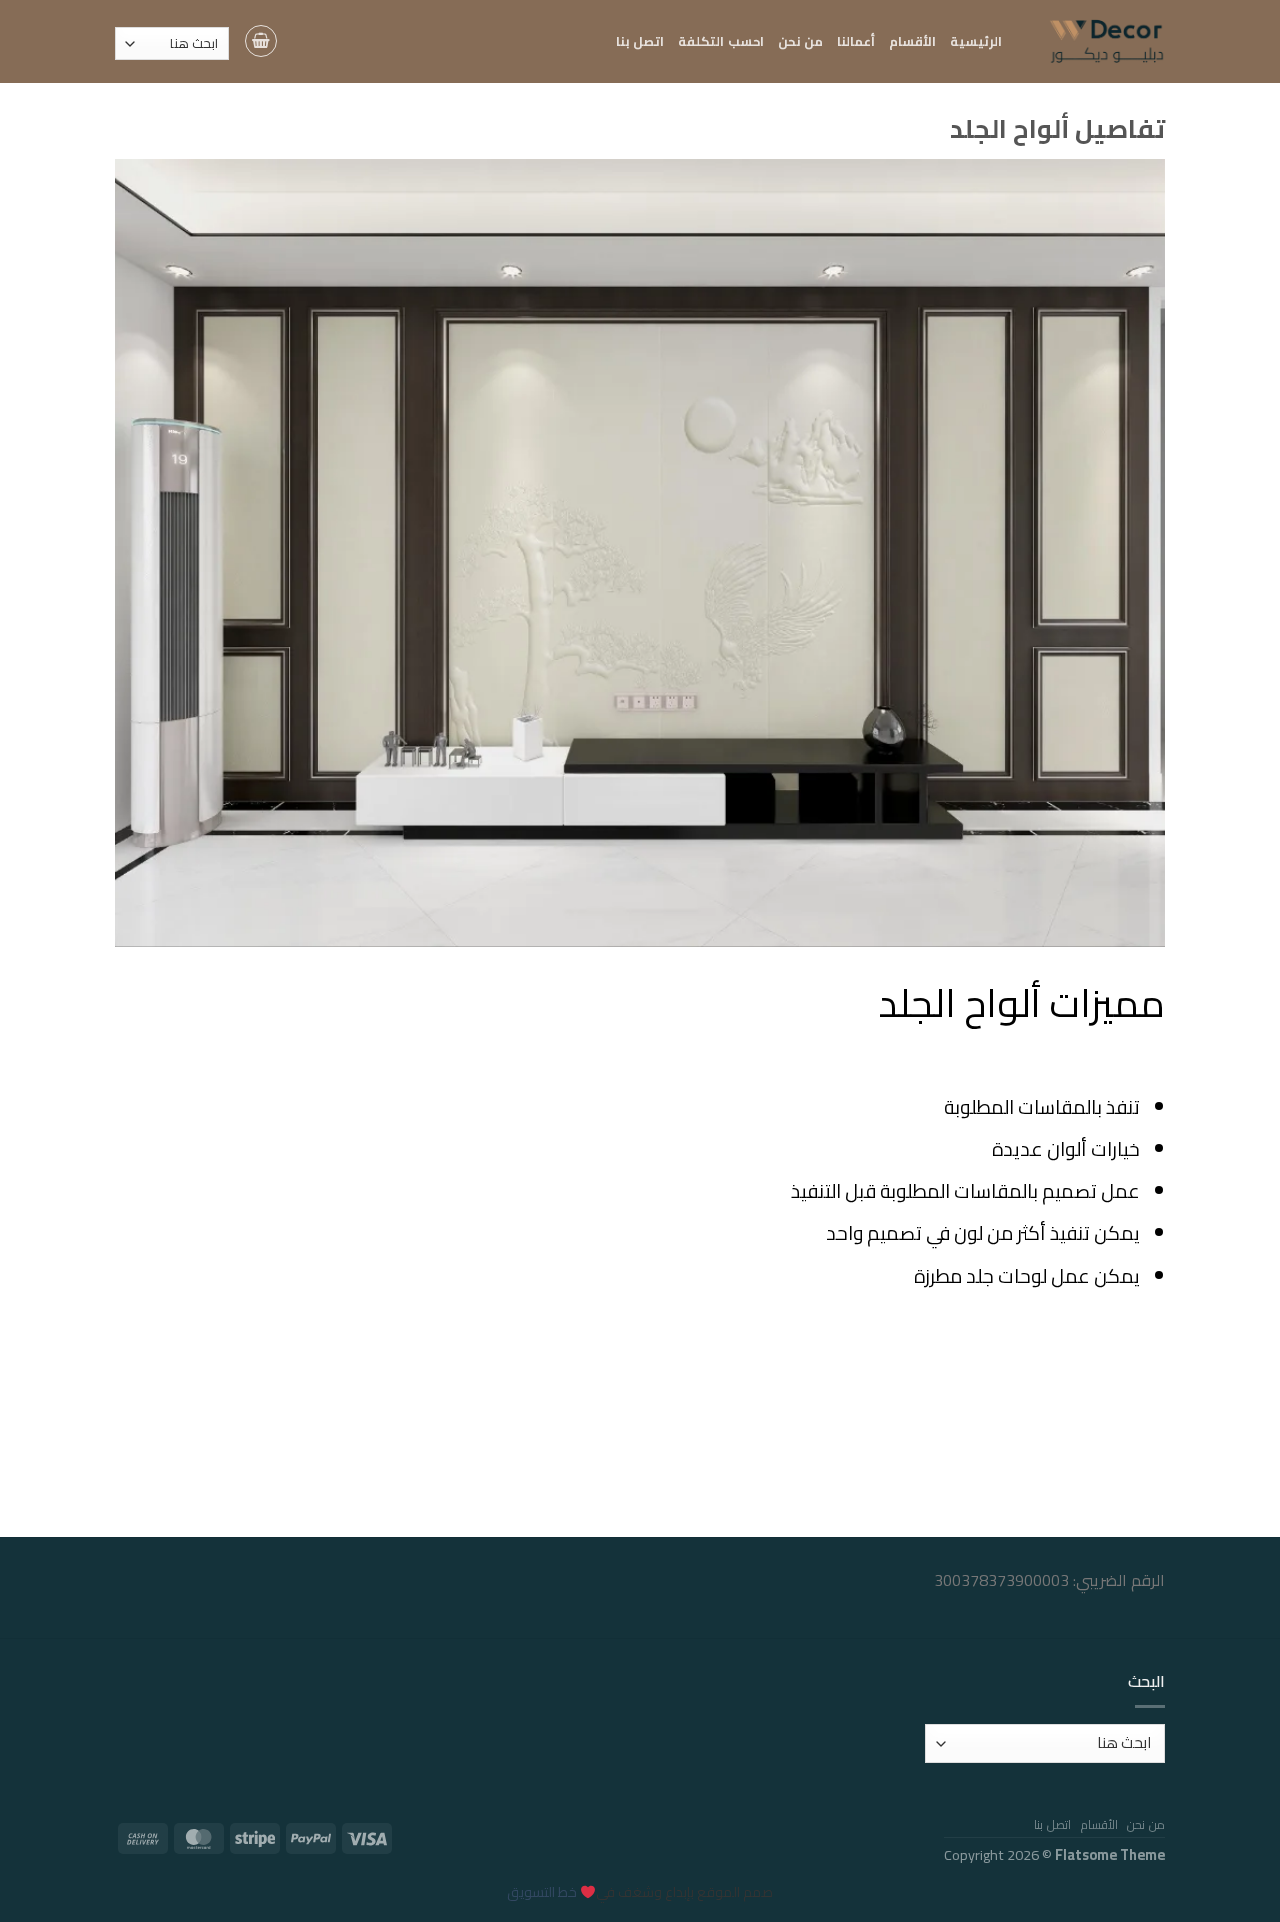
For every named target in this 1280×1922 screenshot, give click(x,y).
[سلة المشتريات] (261, 41)
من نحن (800, 41)
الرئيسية (976, 41)
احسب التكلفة (720, 41)
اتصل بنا (640, 41)
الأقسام (912, 41)
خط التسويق (542, 1892)
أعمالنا (856, 41)
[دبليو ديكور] (1098, 41)
